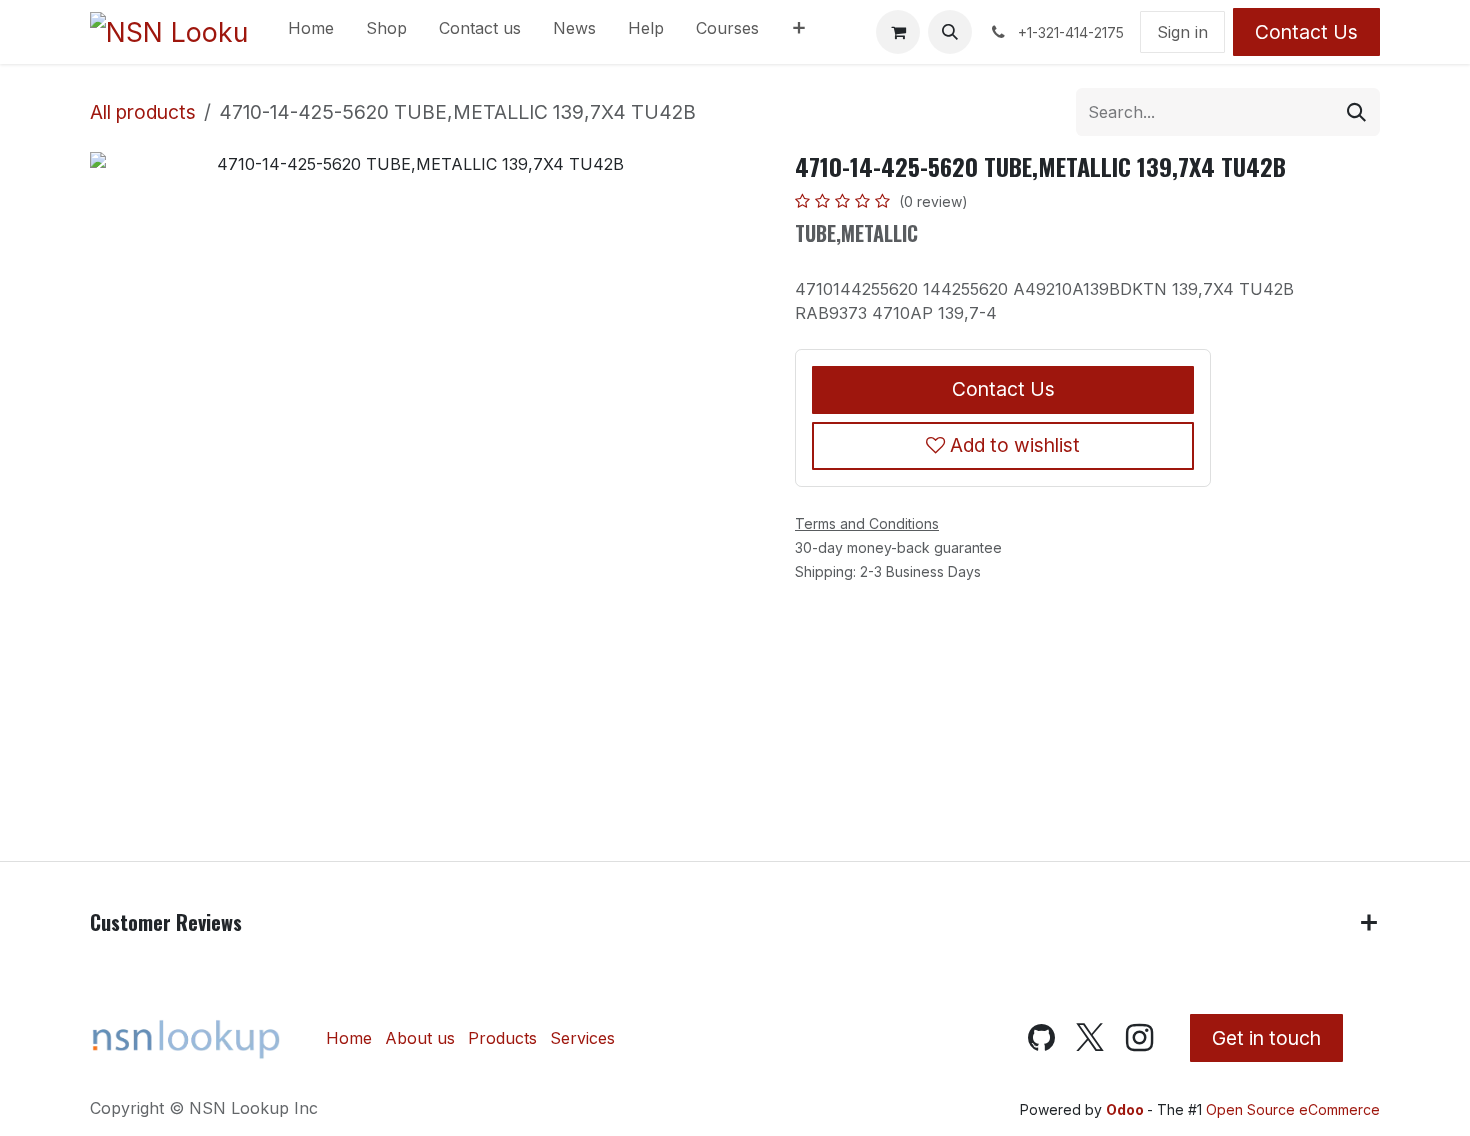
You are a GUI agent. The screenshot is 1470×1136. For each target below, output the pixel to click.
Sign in (1182, 32)
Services (582, 1038)
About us (420, 1038)
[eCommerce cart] (898, 32)
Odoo (1126, 1109)
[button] (950, 32)
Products (502, 1038)
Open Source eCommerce (1293, 1109)
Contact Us (1306, 32)
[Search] (1356, 112)
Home (349, 1038)
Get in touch (1266, 1038)
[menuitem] (311, 32)
